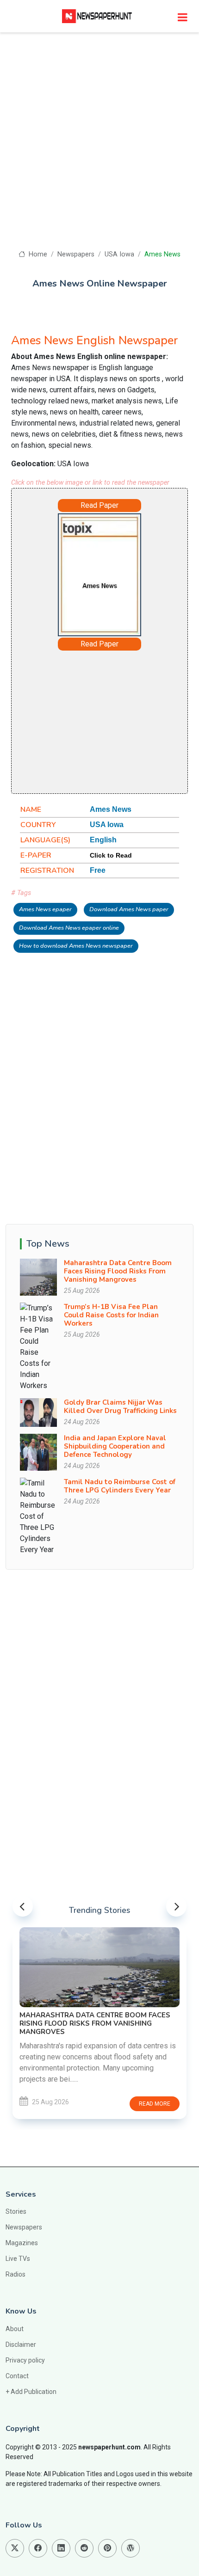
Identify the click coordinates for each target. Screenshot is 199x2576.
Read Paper (99, 505)
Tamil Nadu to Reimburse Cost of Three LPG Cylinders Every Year (120, 1486)
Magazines (22, 2243)
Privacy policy (25, 2360)
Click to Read (111, 855)
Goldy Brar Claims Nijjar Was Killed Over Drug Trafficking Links (120, 1407)
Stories (16, 2211)
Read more (155, 2104)
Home (37, 254)
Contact (17, 2376)
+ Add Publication (31, 2392)
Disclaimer (21, 2345)
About (15, 2329)
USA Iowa (119, 254)
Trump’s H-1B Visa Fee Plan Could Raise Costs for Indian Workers (111, 1315)
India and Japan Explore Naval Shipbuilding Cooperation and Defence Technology (115, 1446)
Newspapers (76, 254)
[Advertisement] (99, 146)
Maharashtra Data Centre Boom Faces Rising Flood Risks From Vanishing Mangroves (118, 1271)
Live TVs (18, 2259)
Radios (16, 2274)
